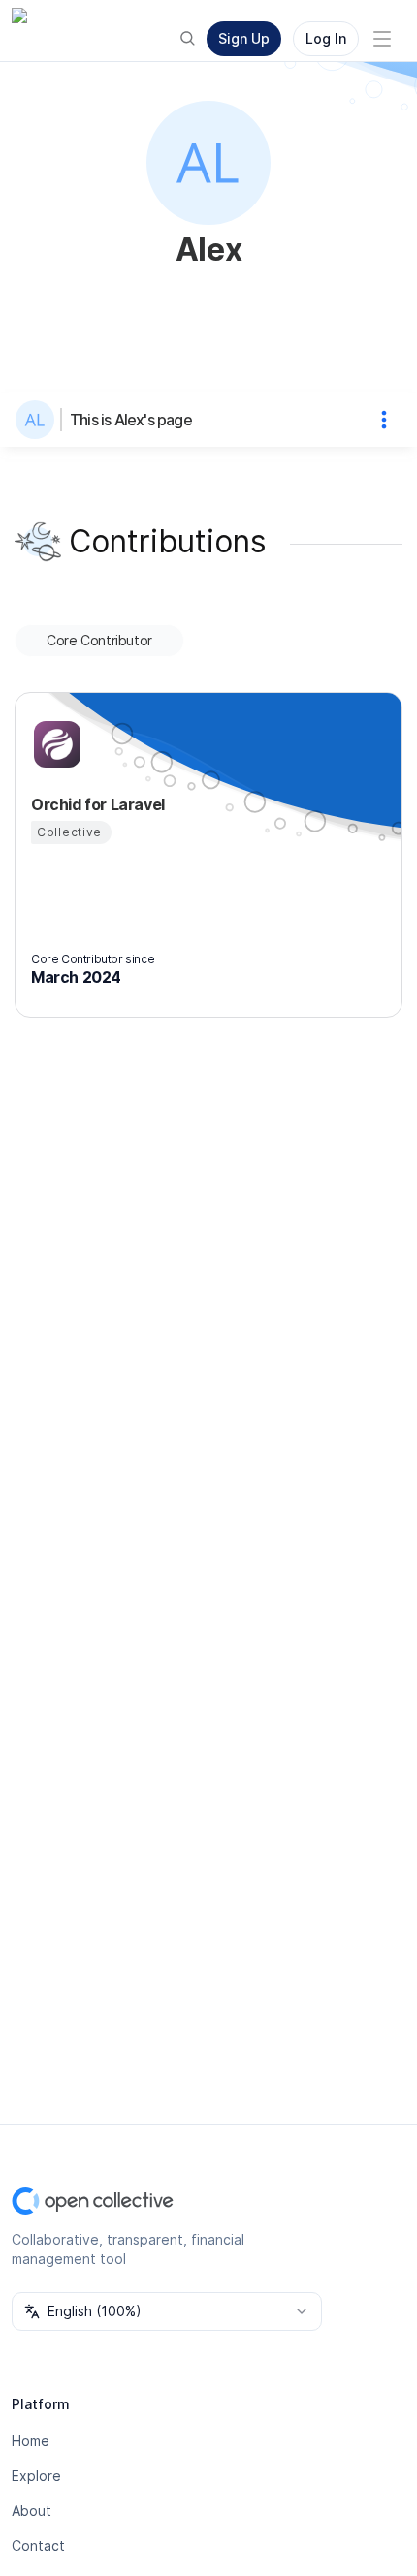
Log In (326, 38)
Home (31, 2441)
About (32, 2511)
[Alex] (39, 420)
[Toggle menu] (382, 39)
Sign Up (244, 38)
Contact (38, 2545)
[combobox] (167, 2311)
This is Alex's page (131, 420)
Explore (36, 2476)
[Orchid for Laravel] (54, 744)
